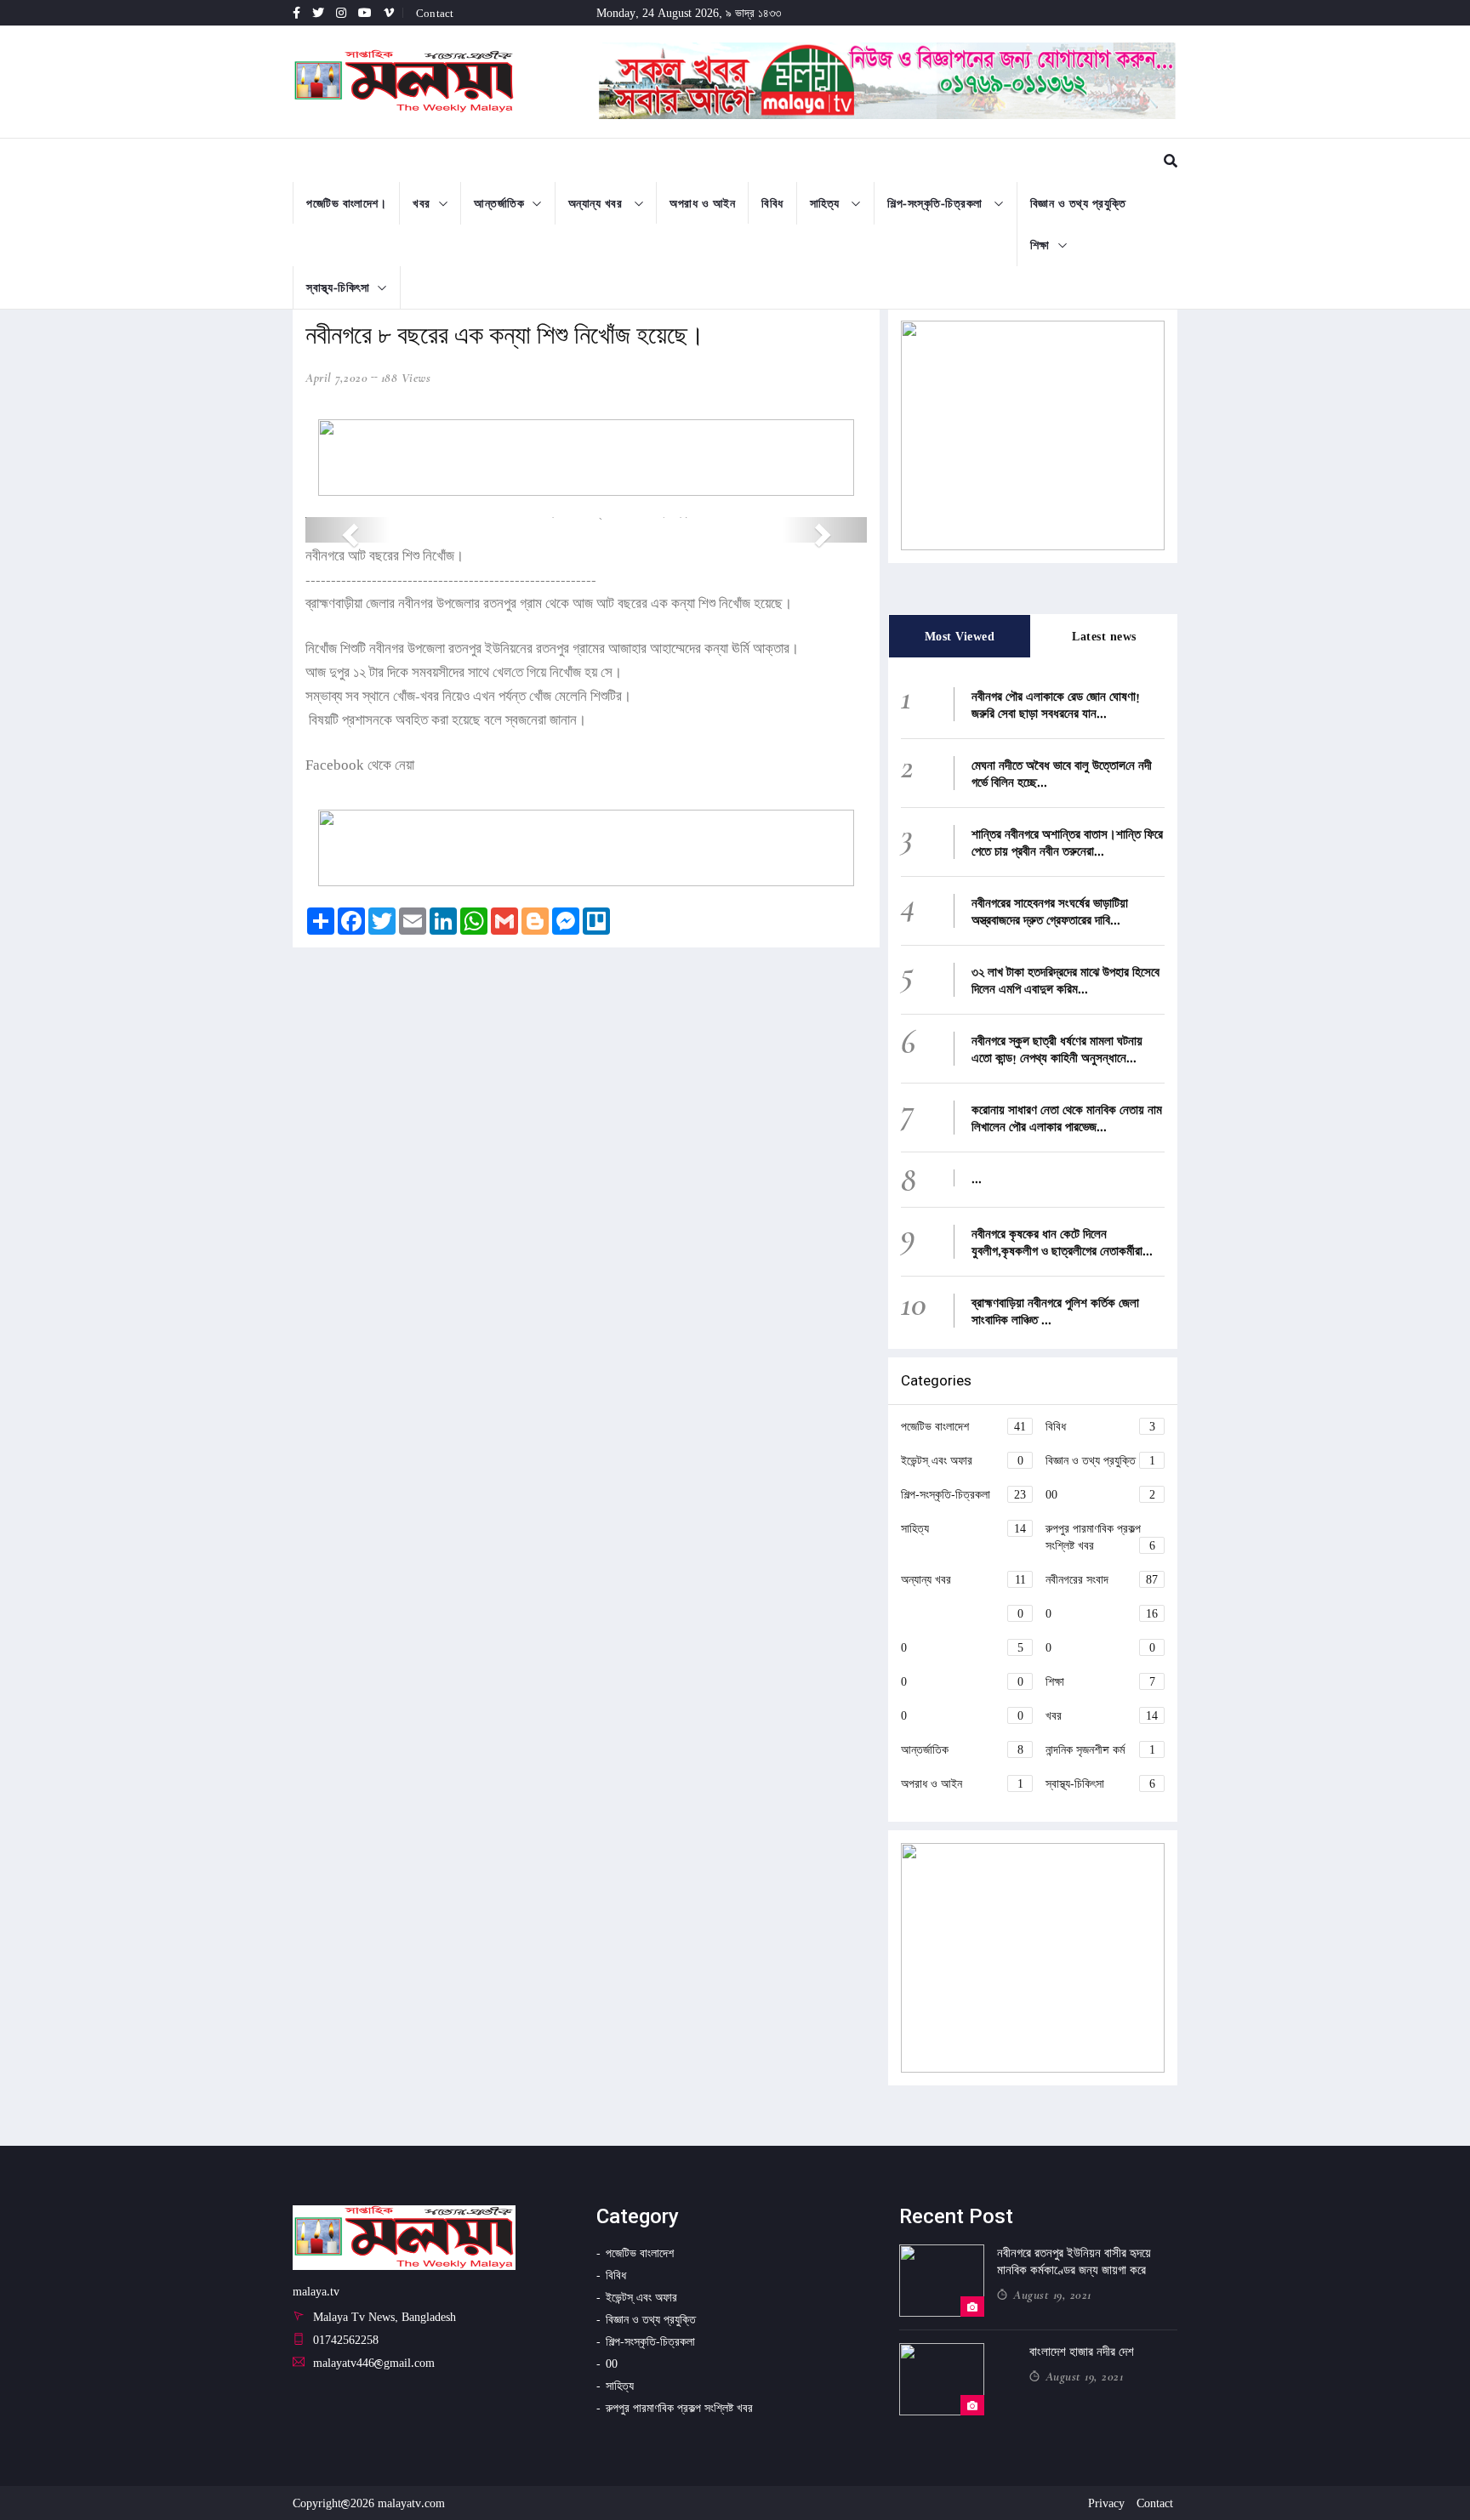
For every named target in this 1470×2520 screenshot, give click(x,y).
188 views (406, 378)
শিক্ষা (1040, 245)
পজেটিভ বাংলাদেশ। (346, 203)
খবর (422, 203)
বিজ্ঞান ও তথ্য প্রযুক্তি (1078, 203)
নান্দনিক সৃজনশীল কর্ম (1100, 1749)
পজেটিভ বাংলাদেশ (963, 1426)
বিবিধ (772, 203)
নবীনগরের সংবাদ (1102, 1579)
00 (1100, 1494)
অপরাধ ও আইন (702, 203)
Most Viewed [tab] (960, 636)
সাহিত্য (827, 203)
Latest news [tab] (1104, 636)
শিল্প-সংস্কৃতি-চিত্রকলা (937, 203)
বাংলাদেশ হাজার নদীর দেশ (1082, 2352)
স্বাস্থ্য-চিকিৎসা (338, 287)
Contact (435, 13)
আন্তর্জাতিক (499, 203)
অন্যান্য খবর (597, 203)
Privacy (1106, 2503)
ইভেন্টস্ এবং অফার (962, 1460)
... (977, 1178)
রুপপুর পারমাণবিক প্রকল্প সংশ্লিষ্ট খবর (1100, 1536)
